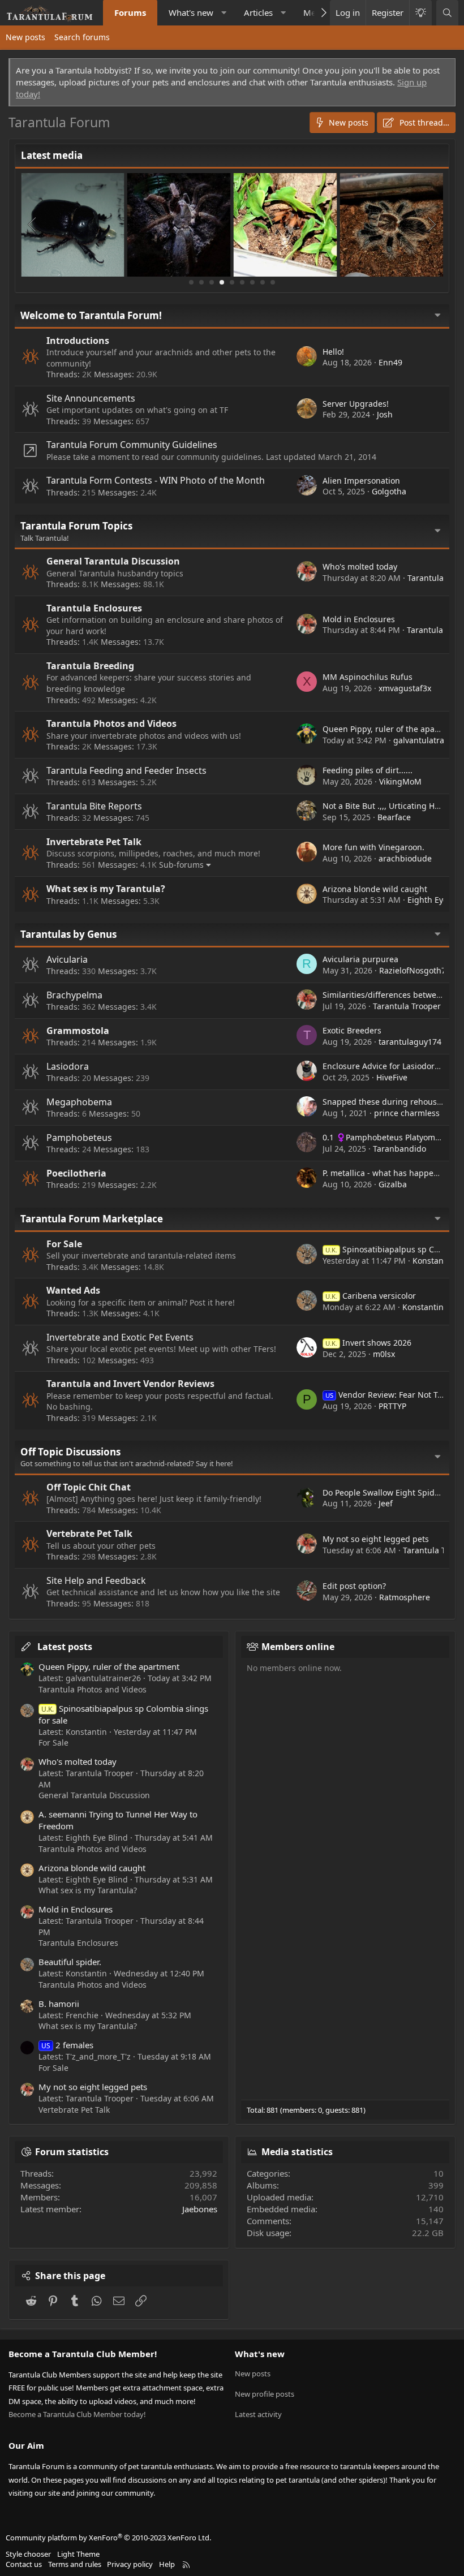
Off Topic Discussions (70, 1452)
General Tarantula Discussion (113, 561)
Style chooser (28, 2554)
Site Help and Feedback (96, 1580)
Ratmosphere (405, 1597)
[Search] (447, 13)
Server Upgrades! (356, 404)
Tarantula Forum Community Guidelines (132, 445)
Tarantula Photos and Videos (111, 723)
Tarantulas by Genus (68, 934)
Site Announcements (91, 398)
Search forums (82, 37)
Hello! (333, 352)
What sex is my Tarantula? (106, 889)
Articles (258, 12)
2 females (67, 2045)
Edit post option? (354, 1586)
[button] (224, 13)
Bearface (394, 817)
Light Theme (78, 2554)
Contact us (24, 2564)
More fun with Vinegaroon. (373, 847)
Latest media (52, 155)
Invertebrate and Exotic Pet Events (120, 1337)
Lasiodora (68, 1066)
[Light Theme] (420, 13)
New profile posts (265, 2394)
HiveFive (392, 1077)
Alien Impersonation (361, 481)
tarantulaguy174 (410, 1042)
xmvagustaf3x (405, 688)
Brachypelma (74, 995)
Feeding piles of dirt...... (368, 770)
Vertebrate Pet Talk (89, 1533)
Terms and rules (75, 2564)
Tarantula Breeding (90, 666)
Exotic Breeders (352, 1030)
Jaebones (200, 2209)
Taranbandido (399, 1149)
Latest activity (258, 2414)
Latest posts (65, 1647)
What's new (191, 12)
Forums (130, 12)
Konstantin (433, 1261)
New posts (25, 37)
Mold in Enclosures (359, 619)
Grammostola (78, 1031)
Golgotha (389, 491)
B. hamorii (59, 2004)
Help (167, 2564)
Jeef (386, 1503)
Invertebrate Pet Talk (94, 842)
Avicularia (67, 959)
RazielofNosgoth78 (415, 970)
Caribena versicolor (371, 1296)
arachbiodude (405, 858)
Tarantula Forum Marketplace (92, 1219)
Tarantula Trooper (407, 1006)
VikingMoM (400, 781)
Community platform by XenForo (108, 2538)
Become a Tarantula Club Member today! (77, 2414)
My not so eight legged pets (376, 1539)
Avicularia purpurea (360, 959)
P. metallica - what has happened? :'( (391, 1173)
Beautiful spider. (70, 1962)
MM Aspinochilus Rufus (368, 677)
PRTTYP (392, 1406)
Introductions (78, 341)
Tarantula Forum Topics (76, 526)
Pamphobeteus (79, 1138)
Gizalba (393, 1184)
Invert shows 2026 (368, 1343)
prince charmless (407, 1113)
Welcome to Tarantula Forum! (91, 315)
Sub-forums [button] (181, 865)
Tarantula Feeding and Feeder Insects (126, 770)
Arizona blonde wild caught (375, 889)
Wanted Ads (73, 1290)
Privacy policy (130, 2564)
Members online (298, 1647)
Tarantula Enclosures (94, 608)
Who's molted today (360, 567)
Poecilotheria (76, 1173)
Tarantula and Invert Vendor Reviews (130, 1384)
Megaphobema (79, 1102)
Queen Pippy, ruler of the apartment (392, 729)
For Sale (64, 1244)
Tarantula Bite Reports (94, 806)
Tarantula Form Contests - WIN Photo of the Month (156, 480)
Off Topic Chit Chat (89, 1487)
